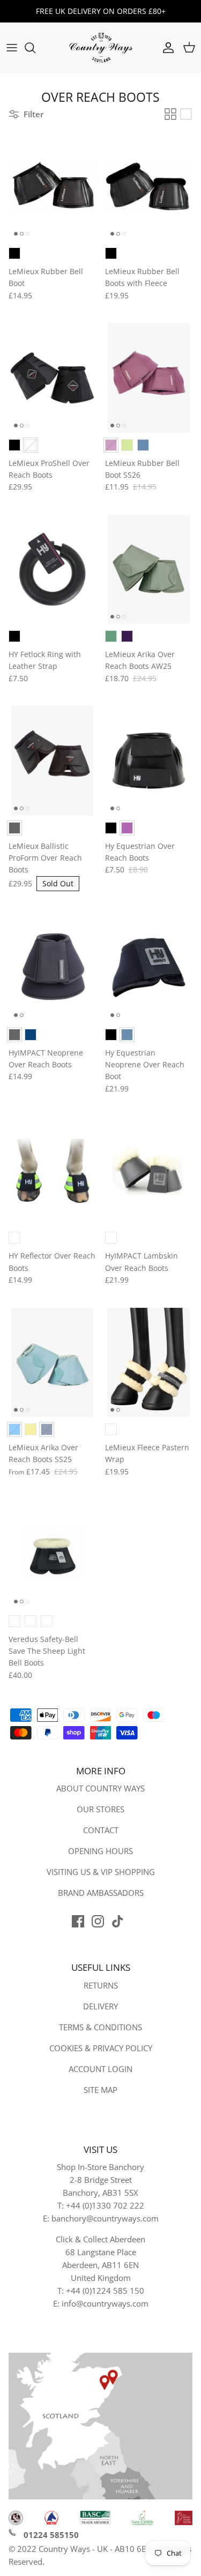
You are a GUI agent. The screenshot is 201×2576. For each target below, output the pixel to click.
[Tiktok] (118, 1921)
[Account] (166, 48)
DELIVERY (100, 2006)
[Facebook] (78, 1921)
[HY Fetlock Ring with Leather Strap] (53, 569)
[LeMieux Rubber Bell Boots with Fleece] (149, 186)
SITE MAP (100, 2090)
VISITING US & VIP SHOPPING (101, 1872)
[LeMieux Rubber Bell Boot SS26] (149, 378)
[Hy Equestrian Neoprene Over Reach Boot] (149, 967)
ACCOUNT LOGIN (100, 2069)
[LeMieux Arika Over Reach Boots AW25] (149, 569)
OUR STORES (100, 1809)
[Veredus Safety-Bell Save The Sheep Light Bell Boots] (53, 1554)
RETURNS (101, 1985)
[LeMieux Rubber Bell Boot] (53, 186)
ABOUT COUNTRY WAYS (100, 1788)
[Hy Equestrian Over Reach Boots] (149, 760)
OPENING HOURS (100, 1851)
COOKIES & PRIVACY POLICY (101, 2048)
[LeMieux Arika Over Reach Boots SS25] (53, 1362)
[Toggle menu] (12, 48)
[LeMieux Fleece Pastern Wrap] (149, 1362)
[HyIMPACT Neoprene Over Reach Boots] (53, 967)
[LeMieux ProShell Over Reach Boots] (53, 378)
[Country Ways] (101, 48)
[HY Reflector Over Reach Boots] (53, 1171)
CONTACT (101, 1830)
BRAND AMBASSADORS (101, 1893)
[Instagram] (98, 1921)
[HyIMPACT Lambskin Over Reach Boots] (149, 1171)
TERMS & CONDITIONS (100, 2027)
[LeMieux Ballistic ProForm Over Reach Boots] (53, 760)
